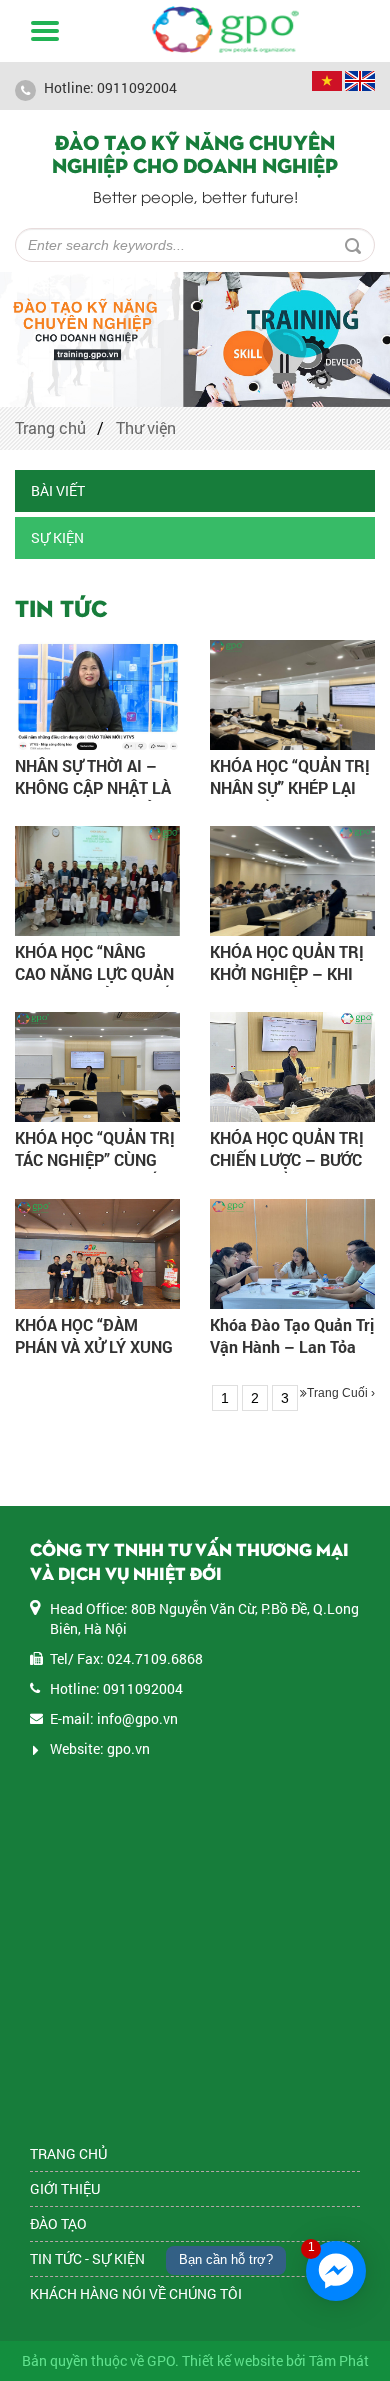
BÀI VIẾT (58, 490)
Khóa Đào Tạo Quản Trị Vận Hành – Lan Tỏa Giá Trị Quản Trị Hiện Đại (292, 1357)
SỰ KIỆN (57, 537)
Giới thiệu (65, 2188)
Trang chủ (50, 427)
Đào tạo (58, 2223)
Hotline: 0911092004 (109, 87)
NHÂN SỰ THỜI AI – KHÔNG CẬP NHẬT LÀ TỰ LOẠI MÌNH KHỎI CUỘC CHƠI (93, 798)
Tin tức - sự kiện (87, 2258)
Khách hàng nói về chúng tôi (136, 2293)
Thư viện (146, 427)
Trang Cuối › (341, 1393)
